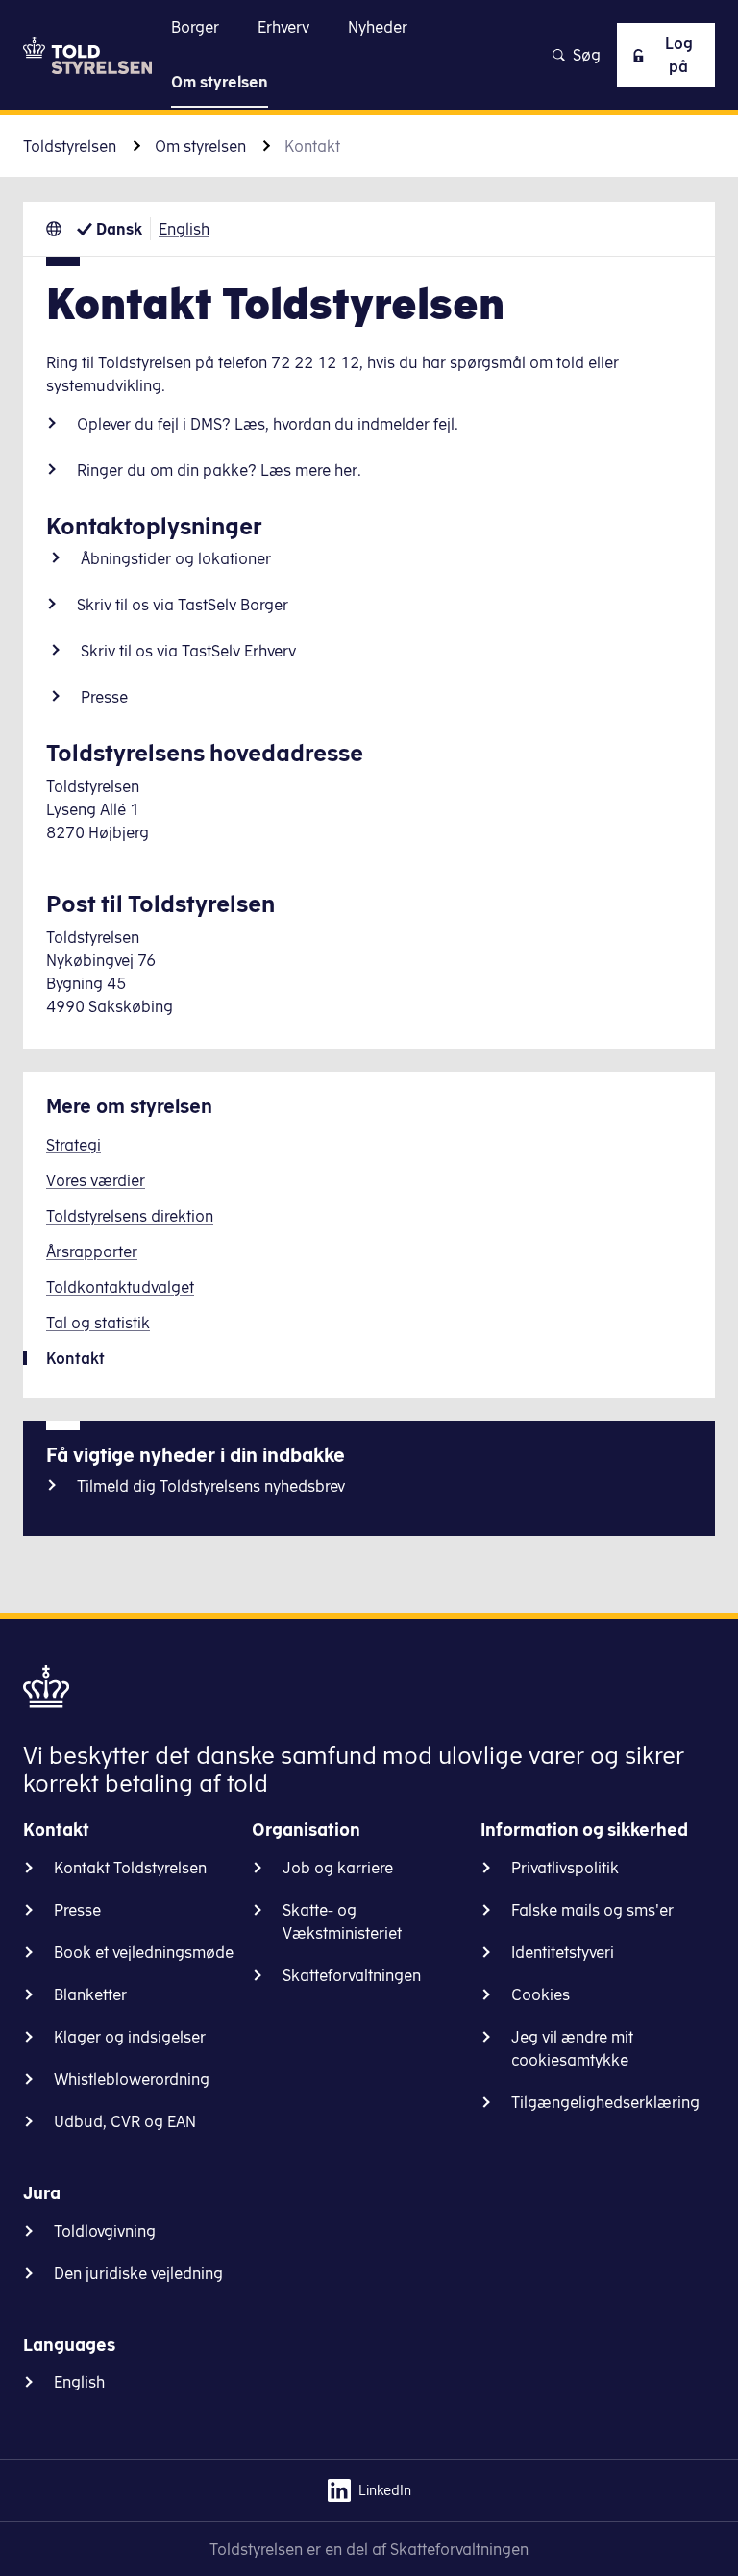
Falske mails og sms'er (592, 1910)
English (184, 229)
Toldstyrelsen (70, 146)
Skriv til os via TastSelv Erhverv (188, 651)
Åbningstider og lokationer (176, 558)
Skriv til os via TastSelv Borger (183, 605)
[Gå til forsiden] (87, 55)
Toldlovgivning (105, 2231)
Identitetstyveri (563, 1952)
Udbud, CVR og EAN (125, 2121)
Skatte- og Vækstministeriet (342, 1921)
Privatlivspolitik (565, 1868)
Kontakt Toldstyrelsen (130, 1868)
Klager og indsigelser (130, 2037)
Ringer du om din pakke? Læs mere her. (219, 470)
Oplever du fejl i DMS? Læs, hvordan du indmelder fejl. (268, 424)
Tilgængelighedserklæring (605, 2102)
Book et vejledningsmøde (144, 1952)
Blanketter (90, 1994)
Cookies (541, 1994)
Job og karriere (338, 1868)
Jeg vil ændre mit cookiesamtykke (572, 2048)
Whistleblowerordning (132, 2079)
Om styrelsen (200, 146)
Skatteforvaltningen (352, 1975)
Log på (679, 55)
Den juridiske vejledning (138, 2273)
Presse (104, 697)
